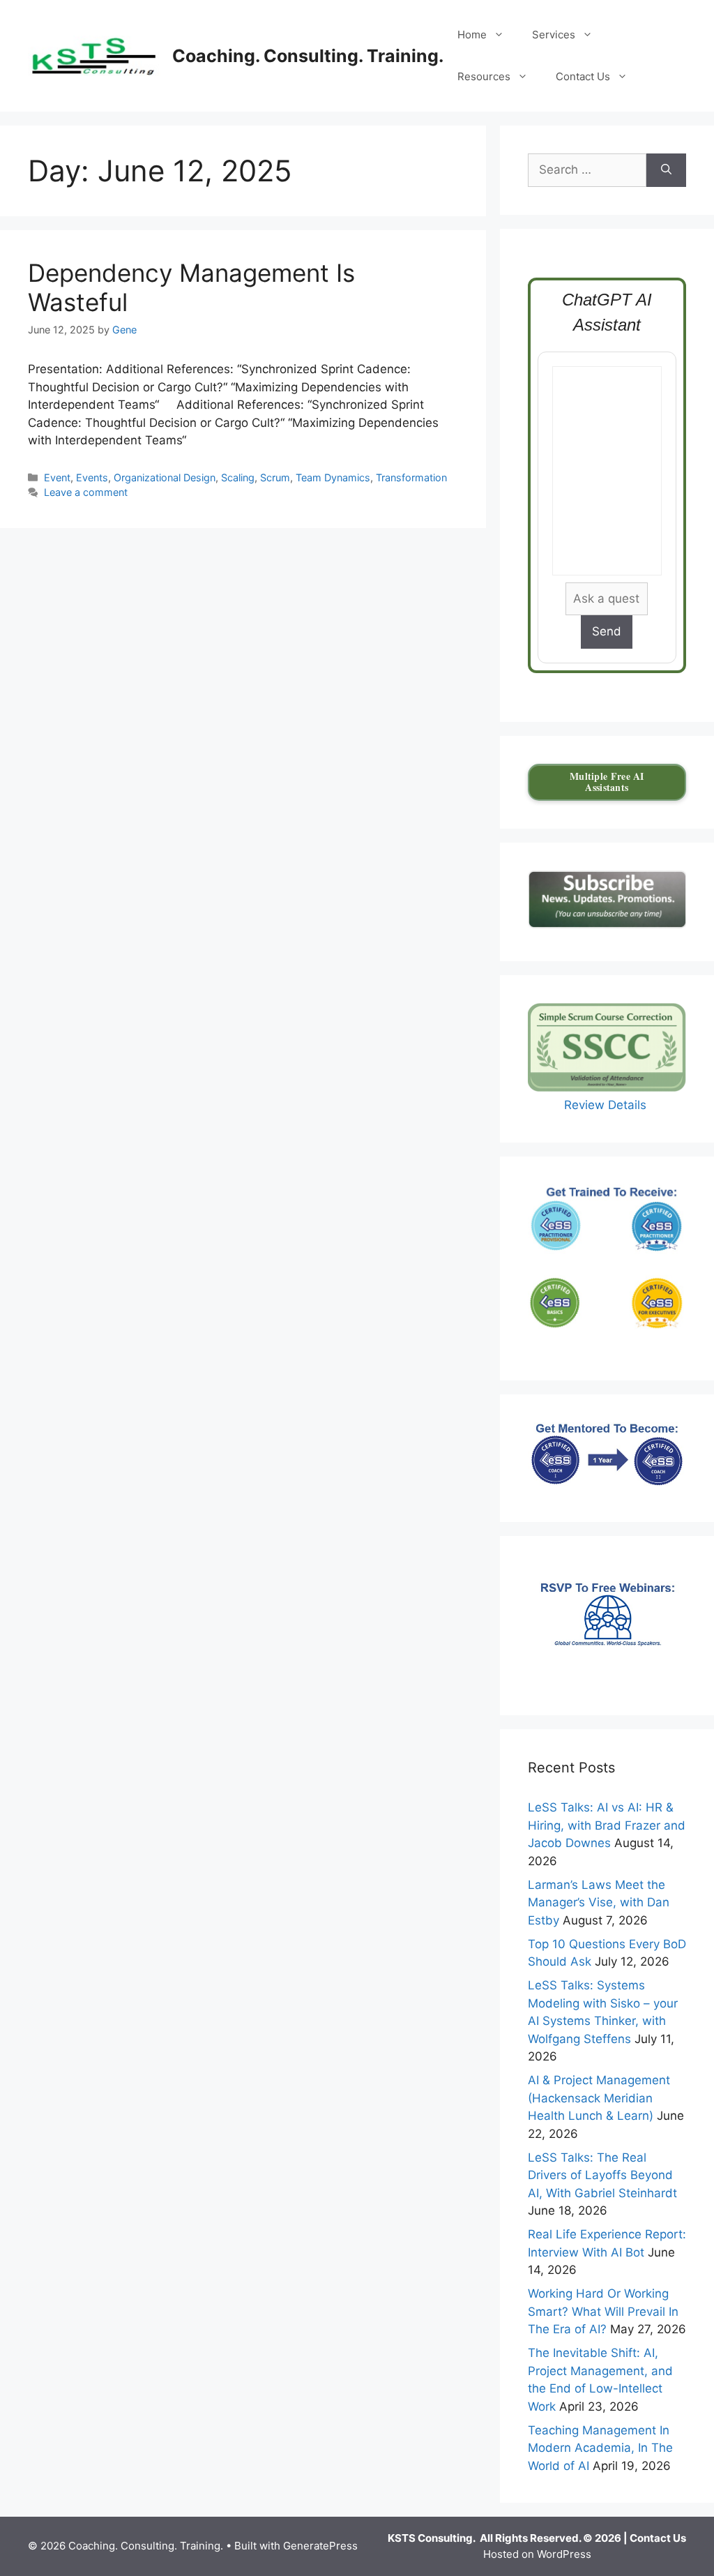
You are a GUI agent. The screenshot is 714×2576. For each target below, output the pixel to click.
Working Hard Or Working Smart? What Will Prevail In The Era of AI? (603, 2311)
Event (57, 477)
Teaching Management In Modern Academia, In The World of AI (600, 2448)
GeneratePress (320, 2546)
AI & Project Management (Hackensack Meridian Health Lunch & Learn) (599, 2098)
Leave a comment (86, 492)
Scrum (275, 477)
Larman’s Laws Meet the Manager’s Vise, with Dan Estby (599, 1903)
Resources (484, 76)
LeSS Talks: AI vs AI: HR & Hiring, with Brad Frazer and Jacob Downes (607, 1825)
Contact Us (583, 76)
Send (607, 631)
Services (554, 35)
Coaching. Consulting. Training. (308, 56)
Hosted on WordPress (537, 2554)
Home (472, 35)
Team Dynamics (333, 477)
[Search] (666, 170)
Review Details (607, 1105)
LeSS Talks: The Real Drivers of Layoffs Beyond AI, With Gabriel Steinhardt (602, 2175)
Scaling (238, 477)
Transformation (411, 477)
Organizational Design (165, 477)
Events (92, 477)
